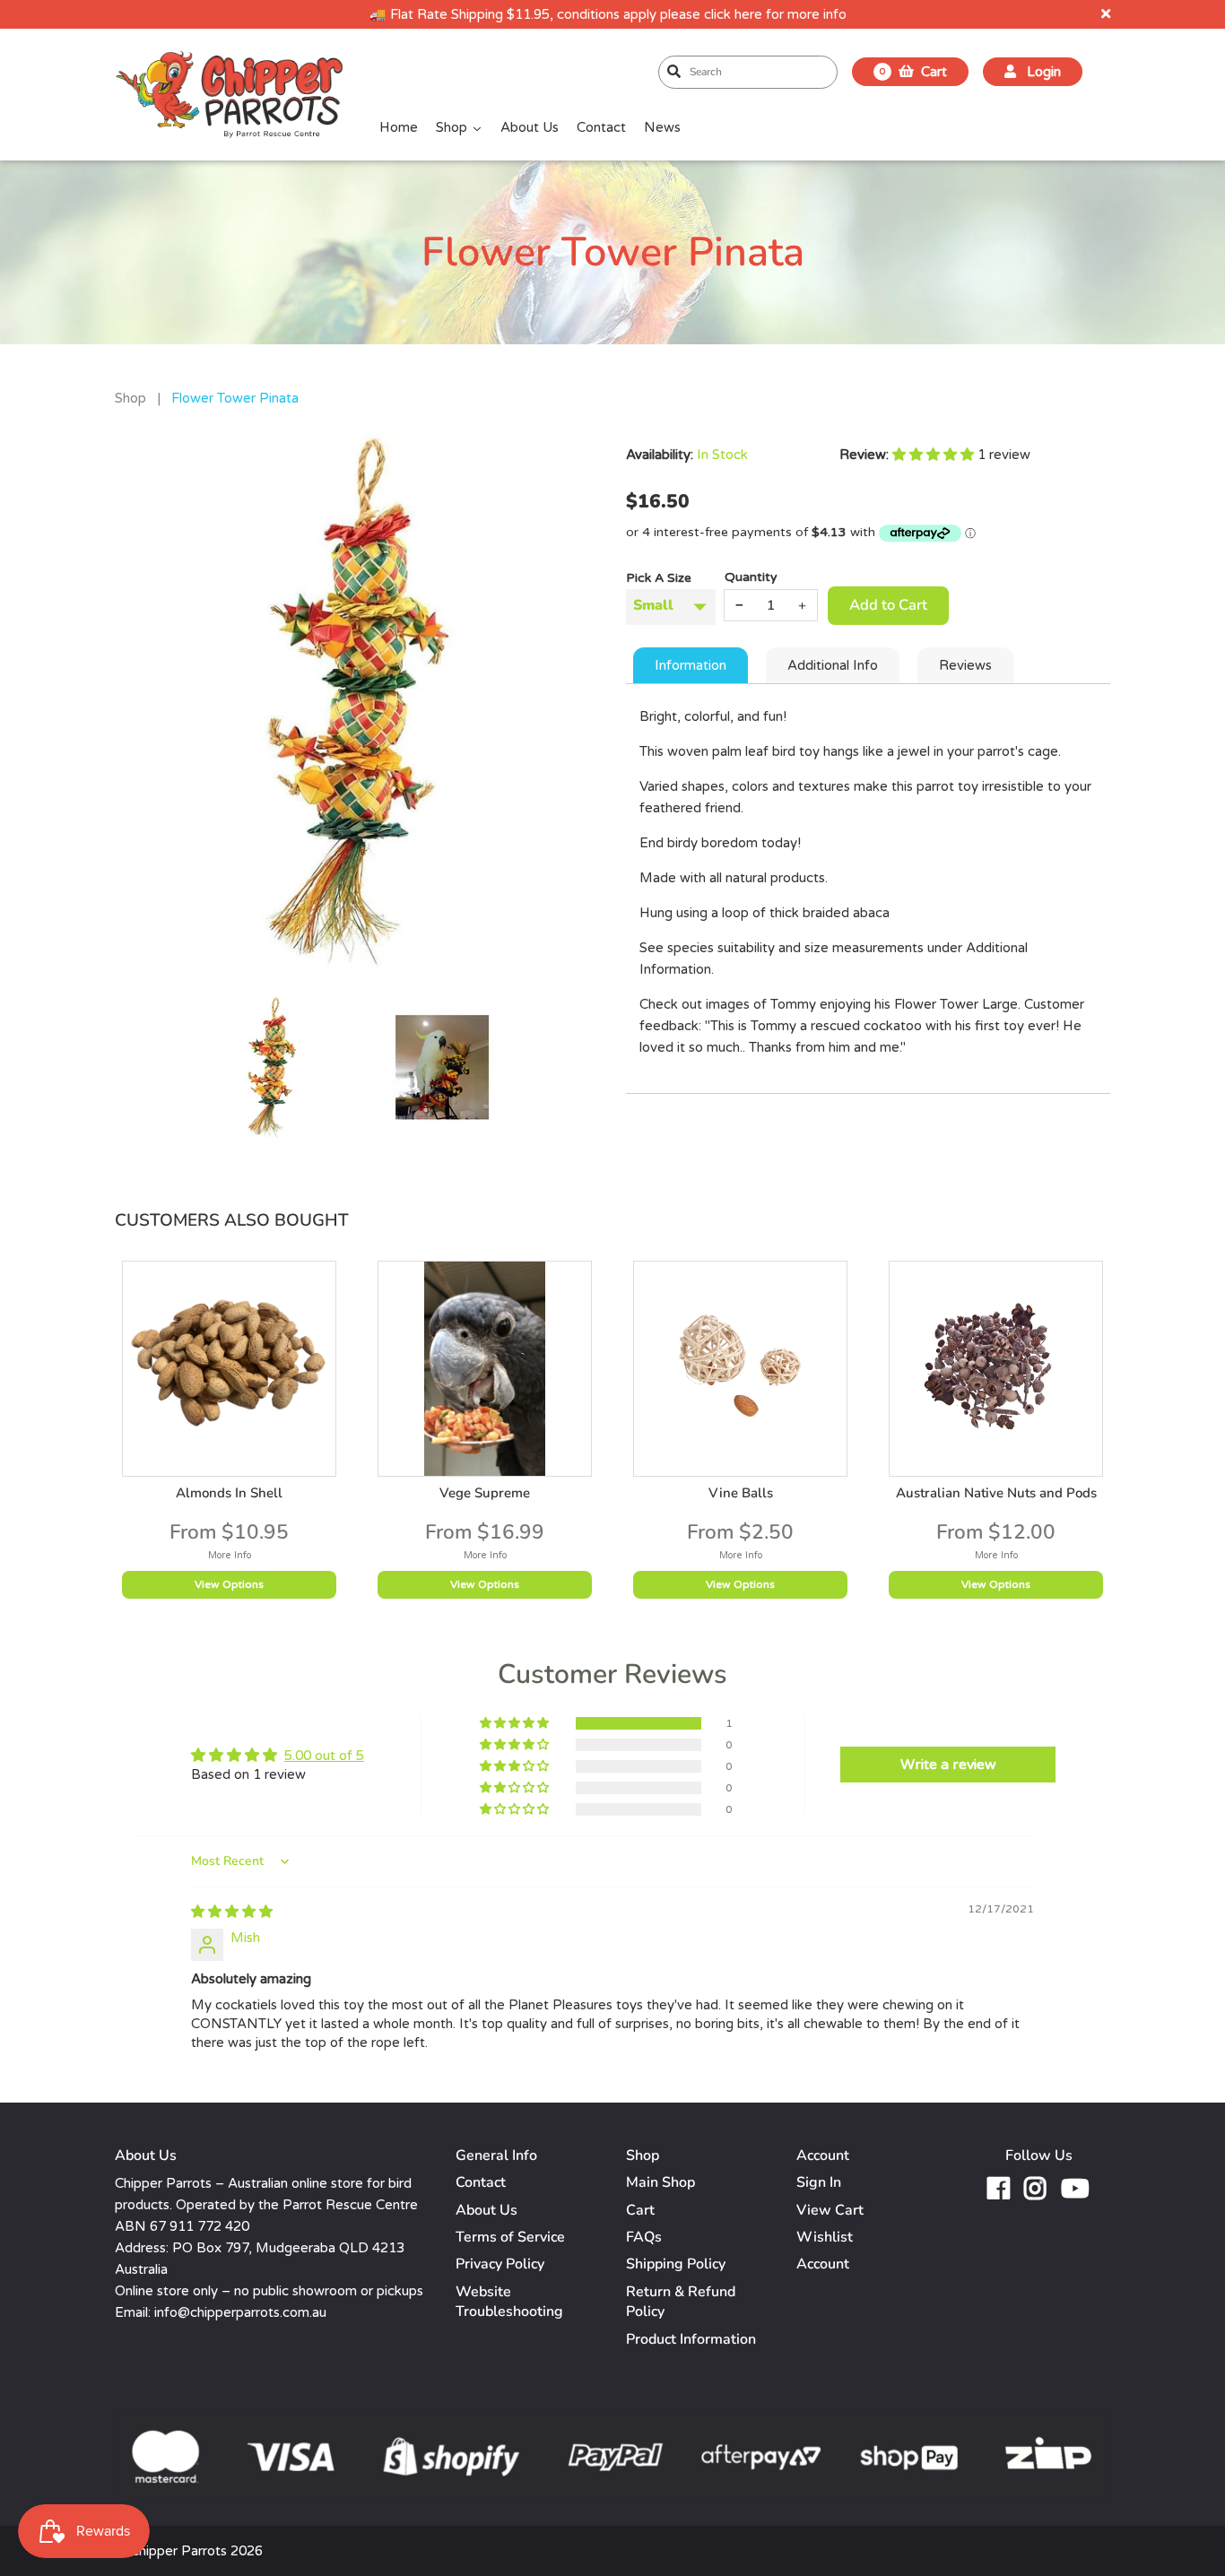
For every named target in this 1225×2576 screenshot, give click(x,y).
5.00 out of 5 (324, 1756)
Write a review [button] (948, 1765)
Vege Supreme (485, 1493)
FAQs (644, 2237)
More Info (230, 1555)
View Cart (830, 2210)
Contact (481, 2182)
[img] (232, 1912)
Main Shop (660, 2182)
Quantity (751, 577)
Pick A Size (659, 578)
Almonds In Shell (229, 1493)
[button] (935, 455)
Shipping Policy (676, 2264)
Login (1042, 72)
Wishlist (825, 2237)
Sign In (819, 2182)
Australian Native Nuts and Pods (996, 1493)
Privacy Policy (500, 2264)
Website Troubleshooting (509, 2302)
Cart (640, 2210)
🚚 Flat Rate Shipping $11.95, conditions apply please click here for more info (608, 14)
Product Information (691, 2339)
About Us (487, 2210)
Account (823, 2264)
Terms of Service (510, 2237)
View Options (229, 1584)
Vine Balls (741, 1493)
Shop (130, 398)
